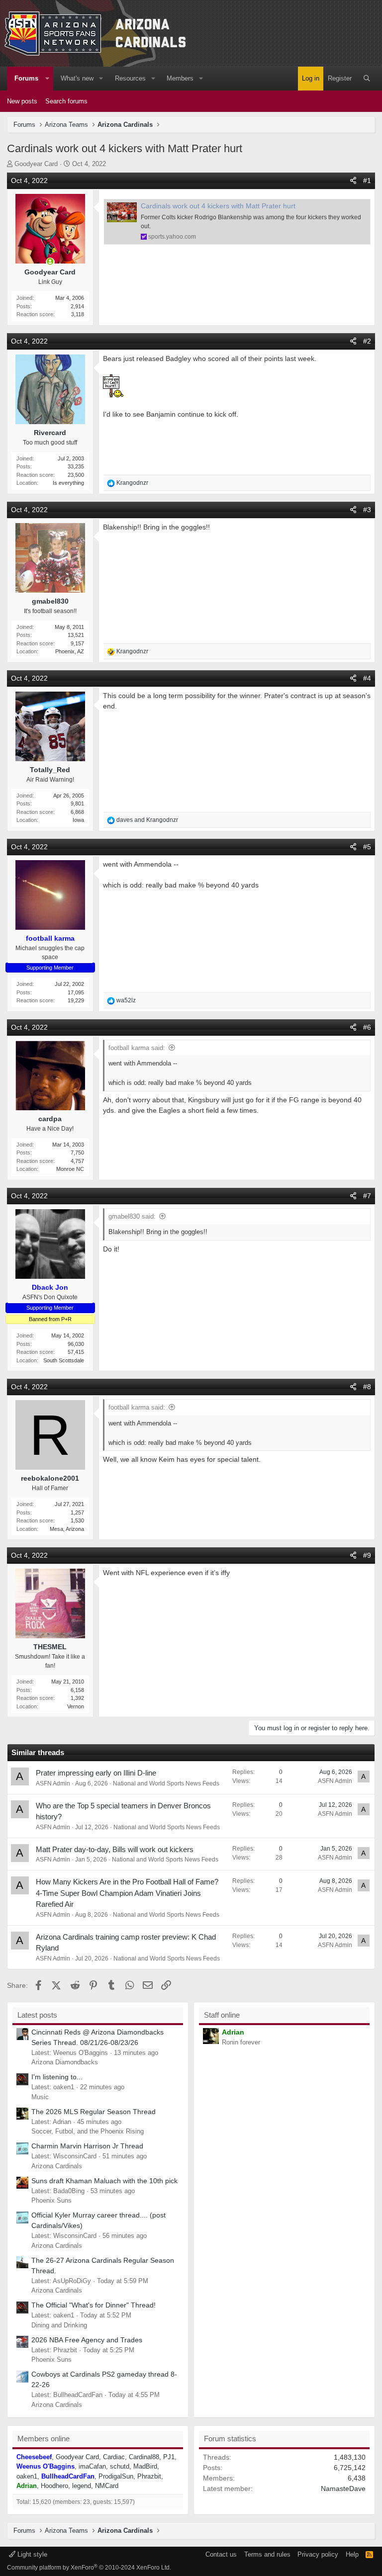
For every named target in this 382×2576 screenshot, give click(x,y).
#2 (367, 341)
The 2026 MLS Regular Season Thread (94, 2112)
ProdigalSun (116, 2476)
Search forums (66, 101)
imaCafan (92, 2466)
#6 (367, 1027)
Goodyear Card (36, 164)
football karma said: (137, 1048)
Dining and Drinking (59, 2325)
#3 (367, 510)
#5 (367, 847)
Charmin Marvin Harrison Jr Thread (87, 2146)
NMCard (107, 2486)
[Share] (353, 181)
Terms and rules (267, 2554)
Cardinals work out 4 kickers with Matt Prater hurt (218, 206)
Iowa (78, 820)
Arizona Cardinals (57, 2166)
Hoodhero (54, 2486)
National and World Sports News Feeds (166, 1783)
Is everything (68, 483)
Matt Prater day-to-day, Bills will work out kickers (115, 1849)
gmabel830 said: (132, 1216)
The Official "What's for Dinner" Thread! (94, 2305)
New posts (22, 101)
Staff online (222, 2015)
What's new (77, 78)
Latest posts (37, 2015)
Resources (130, 78)
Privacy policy (318, 2554)
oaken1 (27, 2476)
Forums (26, 78)
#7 (367, 1196)
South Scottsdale (64, 1360)
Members (180, 78)
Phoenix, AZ (70, 651)
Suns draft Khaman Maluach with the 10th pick (104, 2181)
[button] (47, 79)
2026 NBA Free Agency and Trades (87, 2340)
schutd (120, 2466)
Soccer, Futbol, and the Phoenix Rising (88, 2131)
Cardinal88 (144, 2457)
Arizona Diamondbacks (65, 2062)
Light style (31, 2554)
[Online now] (50, 262)
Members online (44, 2439)
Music (40, 2097)
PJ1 (169, 2457)
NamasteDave (343, 2488)
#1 (367, 180)
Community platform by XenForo (89, 2568)
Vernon (76, 1706)
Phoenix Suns (51, 2200)
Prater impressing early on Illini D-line (96, 1773)
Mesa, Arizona (67, 1529)
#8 (367, 1387)
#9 (367, 1555)
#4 (367, 678)
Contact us (221, 2554)
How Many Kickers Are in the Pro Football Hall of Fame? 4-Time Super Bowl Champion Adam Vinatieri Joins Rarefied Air (127, 1893)
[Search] (367, 79)
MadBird (145, 2466)
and (147, 820)
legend (82, 2486)
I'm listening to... (57, 2077)
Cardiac (114, 2457)
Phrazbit (149, 2476)
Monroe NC (70, 1169)
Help (352, 2554)
